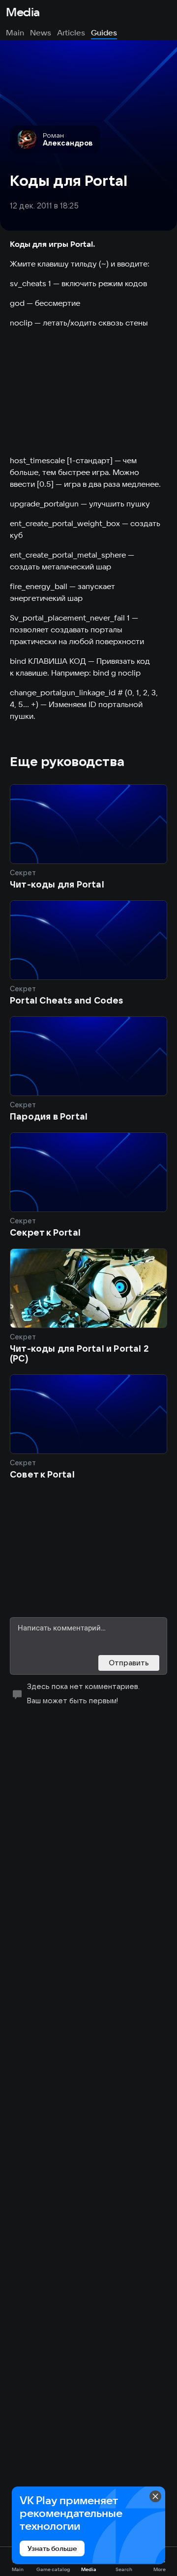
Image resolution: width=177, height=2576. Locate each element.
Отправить (129, 1663)
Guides (104, 32)
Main (15, 32)
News (41, 32)
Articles (71, 32)
